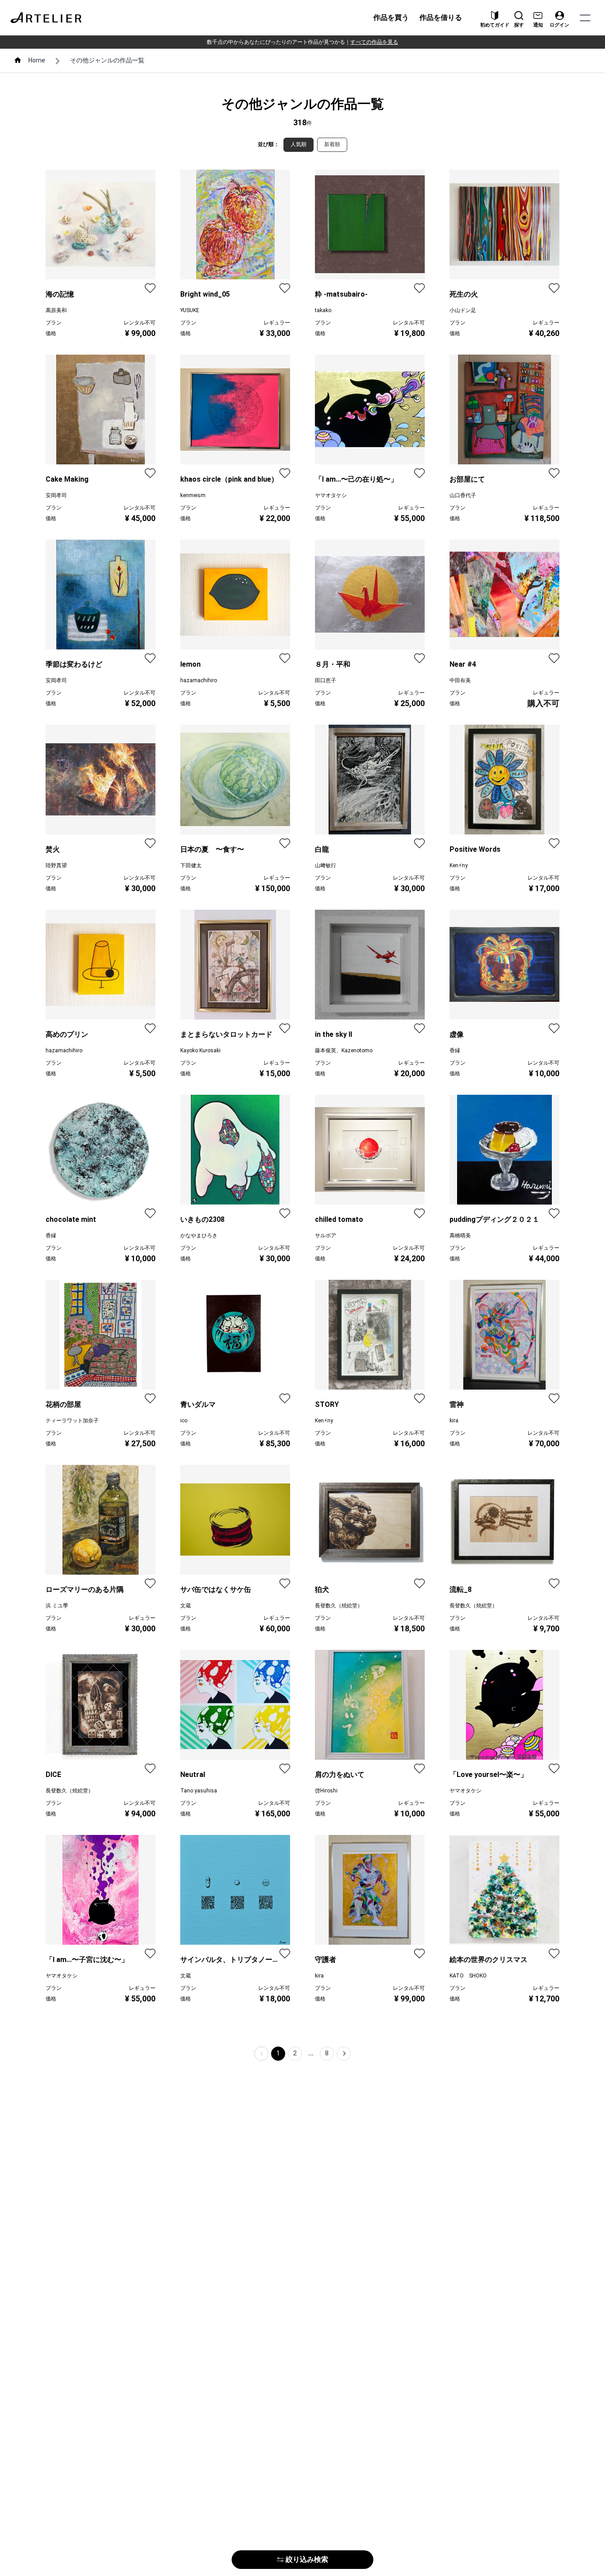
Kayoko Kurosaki (200, 1050)
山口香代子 (463, 495)
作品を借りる (441, 17)
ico (184, 1421)
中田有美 (460, 680)
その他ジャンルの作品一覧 (107, 60)
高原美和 (56, 310)
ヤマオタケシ (331, 495)
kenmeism (193, 495)
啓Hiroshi (326, 1791)
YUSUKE (190, 310)
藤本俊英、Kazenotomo (344, 1050)
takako (323, 310)
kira (454, 1421)
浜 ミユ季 (57, 1606)
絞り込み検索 (307, 2559)
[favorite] (150, 288)
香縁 (455, 1050)
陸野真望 (56, 865)
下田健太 (191, 865)
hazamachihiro (199, 680)
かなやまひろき (199, 1236)
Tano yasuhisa (199, 1791)
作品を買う (391, 17)
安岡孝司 (56, 495)
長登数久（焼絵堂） (339, 1606)
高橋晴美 (460, 1236)
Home (37, 60)
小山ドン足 (463, 310)
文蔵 (186, 1606)
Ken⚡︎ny (459, 865)
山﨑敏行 (326, 865)
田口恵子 (326, 680)
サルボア (326, 1236)
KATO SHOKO (468, 1976)
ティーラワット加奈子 (72, 1421)
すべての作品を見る (374, 42)
